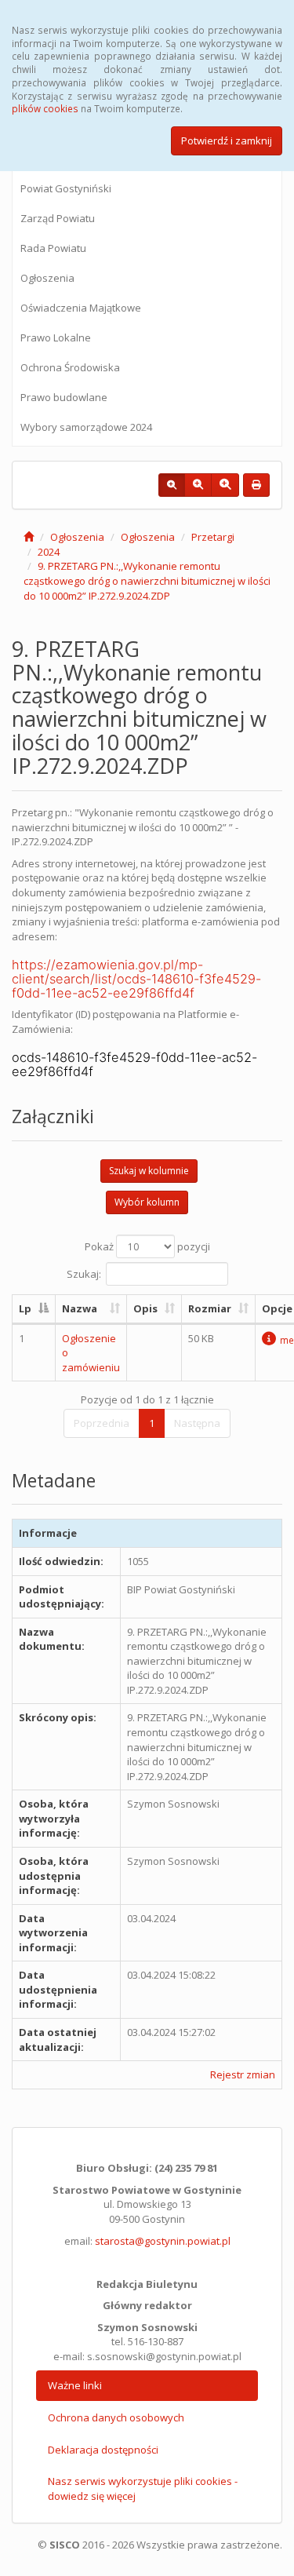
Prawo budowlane (64, 397)
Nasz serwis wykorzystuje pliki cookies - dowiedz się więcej (143, 2488)
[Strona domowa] (29, 537)
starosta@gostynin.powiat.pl (163, 2241)
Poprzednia (102, 1423)
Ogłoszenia (47, 278)
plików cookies (45, 108)
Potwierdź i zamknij (227, 140)
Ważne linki (75, 2385)
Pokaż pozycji (147, 1246)
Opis (145, 1308)
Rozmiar (210, 1308)
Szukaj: (84, 1274)
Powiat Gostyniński (66, 188)
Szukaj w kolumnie (149, 1171)
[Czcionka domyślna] (172, 485)
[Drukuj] (256, 485)
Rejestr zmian (243, 2074)
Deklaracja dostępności (103, 2450)
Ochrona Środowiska (70, 367)
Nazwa (80, 1308)
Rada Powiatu (53, 248)
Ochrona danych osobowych (116, 2417)
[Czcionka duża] (225, 485)
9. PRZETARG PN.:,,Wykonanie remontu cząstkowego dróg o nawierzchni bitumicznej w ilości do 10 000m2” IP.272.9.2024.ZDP (147, 580)
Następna (197, 1423)
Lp (25, 1308)
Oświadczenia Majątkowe (81, 308)
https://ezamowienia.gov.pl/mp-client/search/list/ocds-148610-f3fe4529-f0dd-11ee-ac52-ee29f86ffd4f (136, 979)
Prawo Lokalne (56, 338)
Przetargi (213, 537)
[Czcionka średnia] (198, 485)
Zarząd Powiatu (58, 218)
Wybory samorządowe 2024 (86, 427)
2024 (49, 552)
